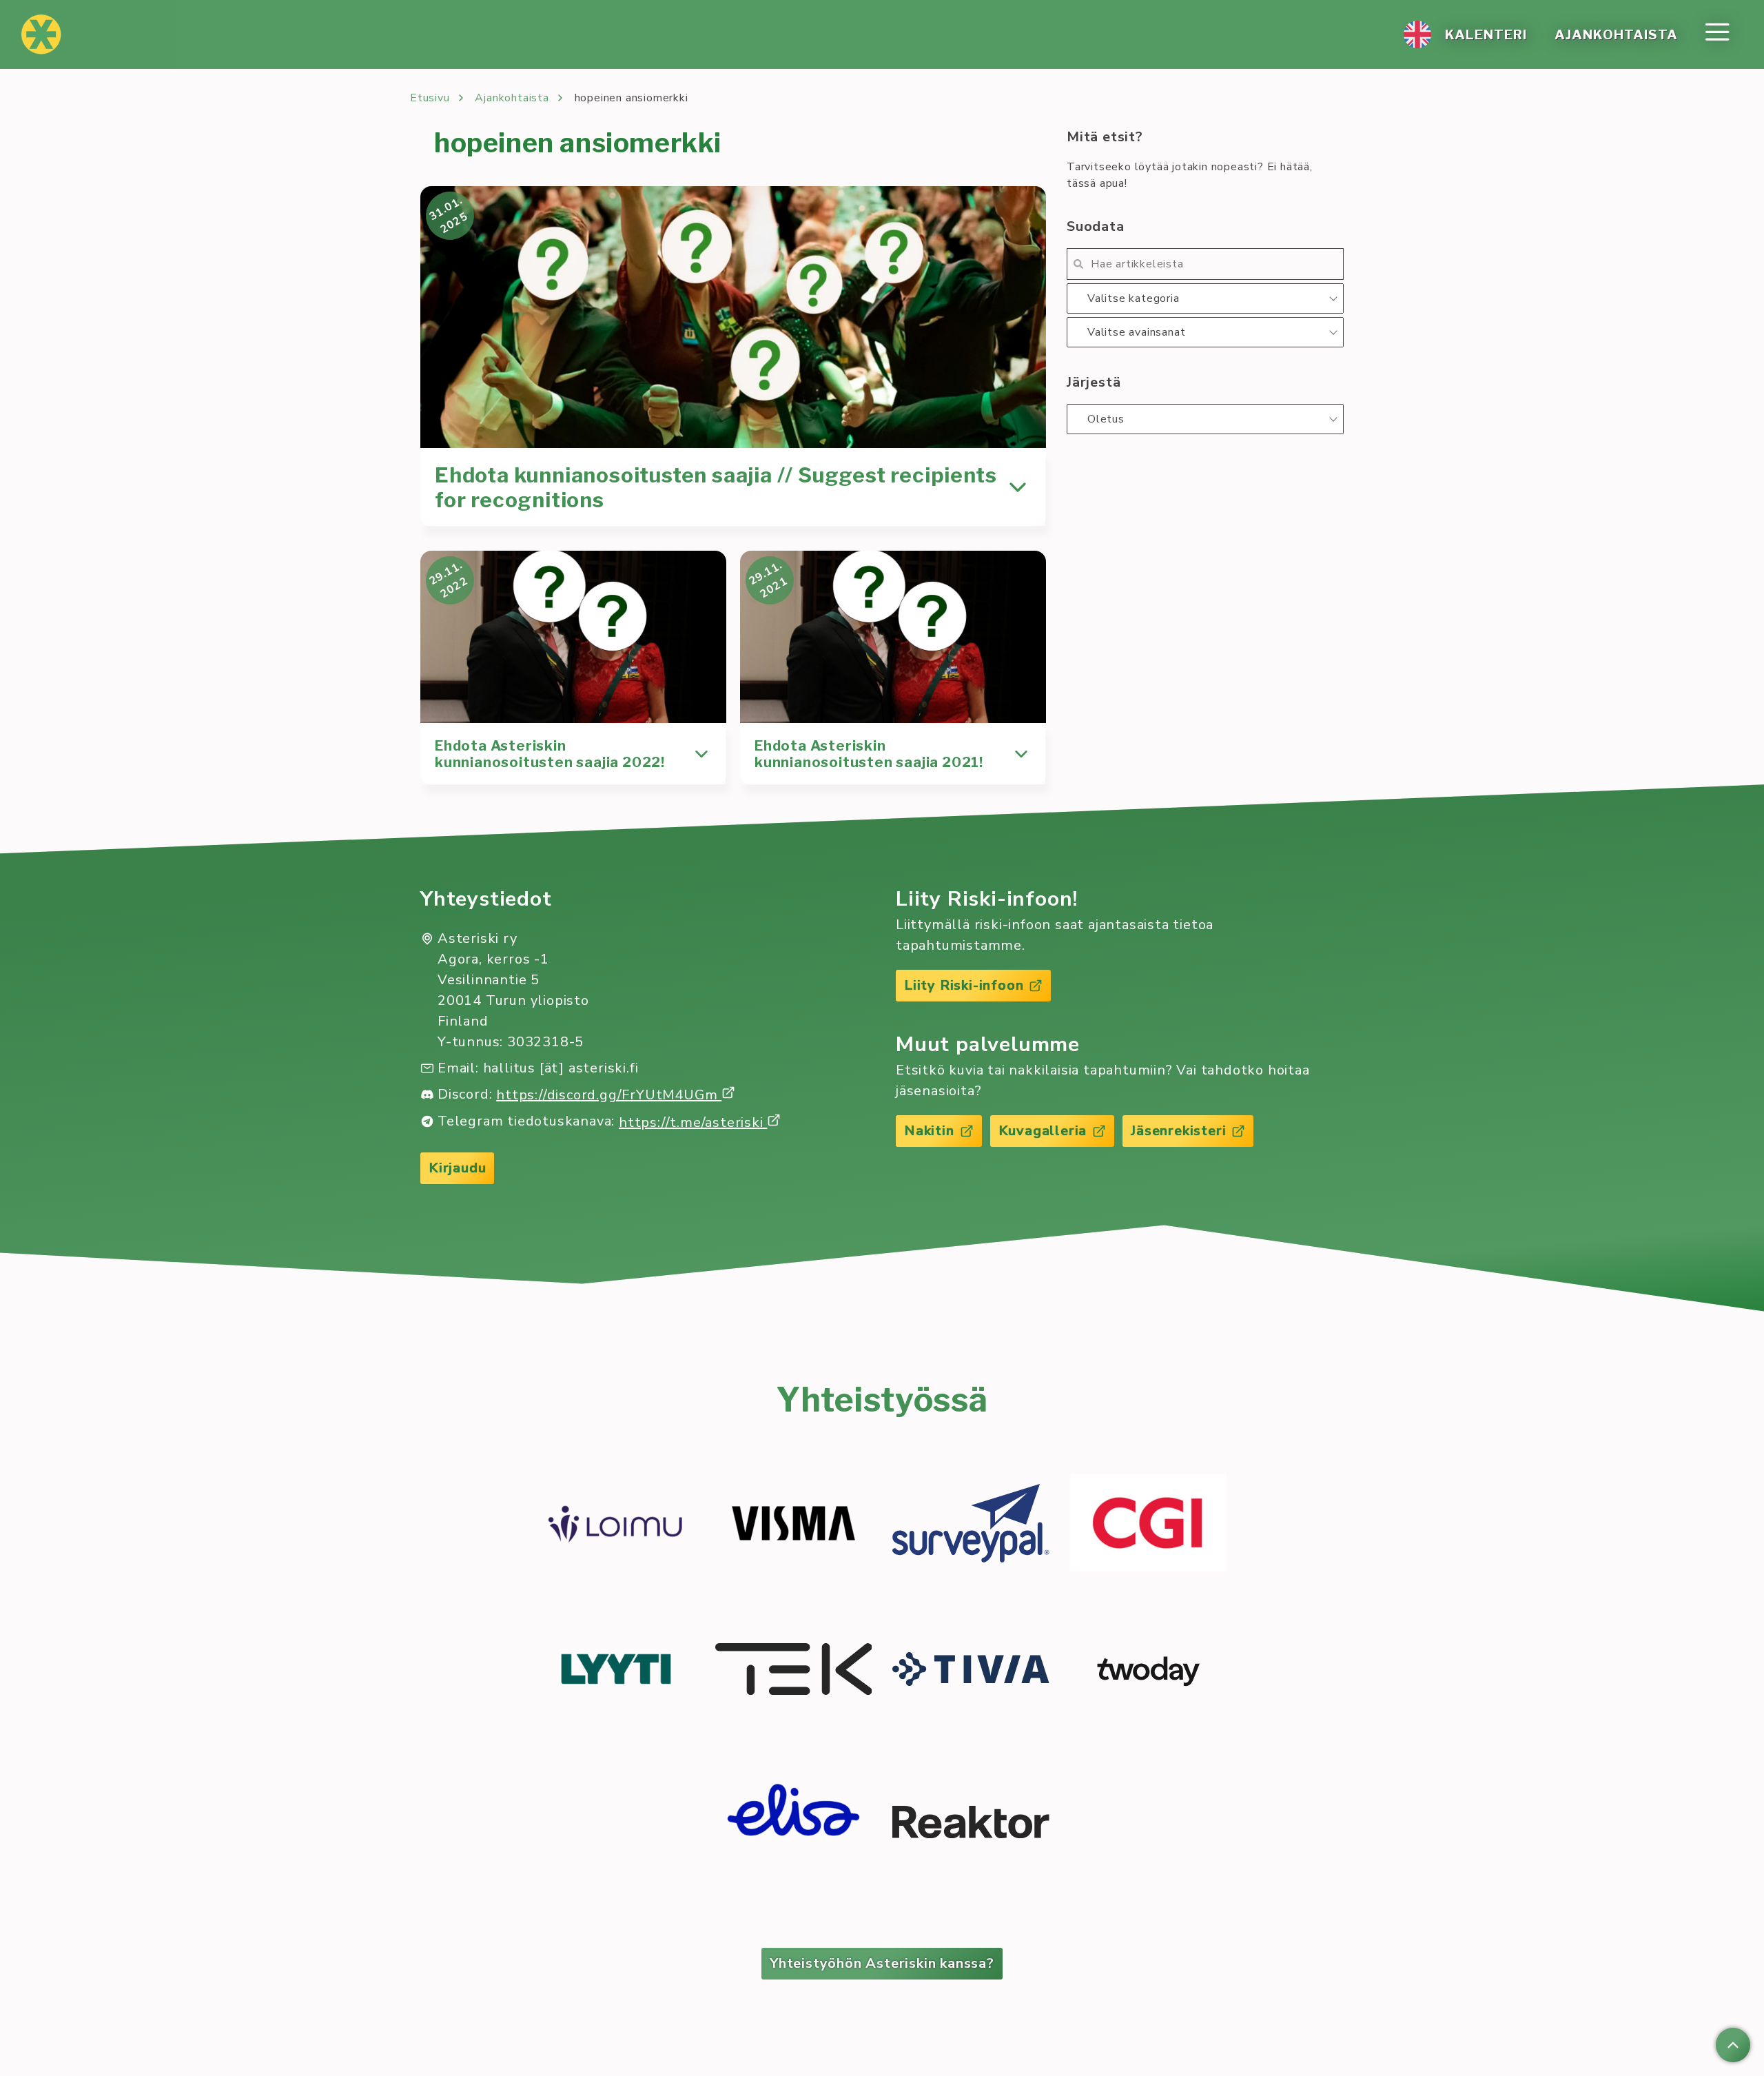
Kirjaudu (457, 1168)
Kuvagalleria (1043, 1131)
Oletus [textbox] (1106, 419)
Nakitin (929, 1131)
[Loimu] (616, 1526)
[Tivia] (971, 1671)
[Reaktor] (971, 1824)
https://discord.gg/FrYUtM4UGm (609, 1095)
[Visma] (794, 1526)
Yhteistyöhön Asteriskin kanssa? (882, 1963)
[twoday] (1149, 1671)
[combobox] (1205, 298)
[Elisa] (794, 1824)
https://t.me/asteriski (693, 1122)
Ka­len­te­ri (1486, 34)
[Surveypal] (971, 1526)
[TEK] (794, 1671)
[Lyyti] (616, 1671)
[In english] (1417, 34)
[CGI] (1149, 1525)
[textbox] (1205, 298)
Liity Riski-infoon (964, 985)
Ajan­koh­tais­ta (1616, 34)
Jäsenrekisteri (1178, 1131)
